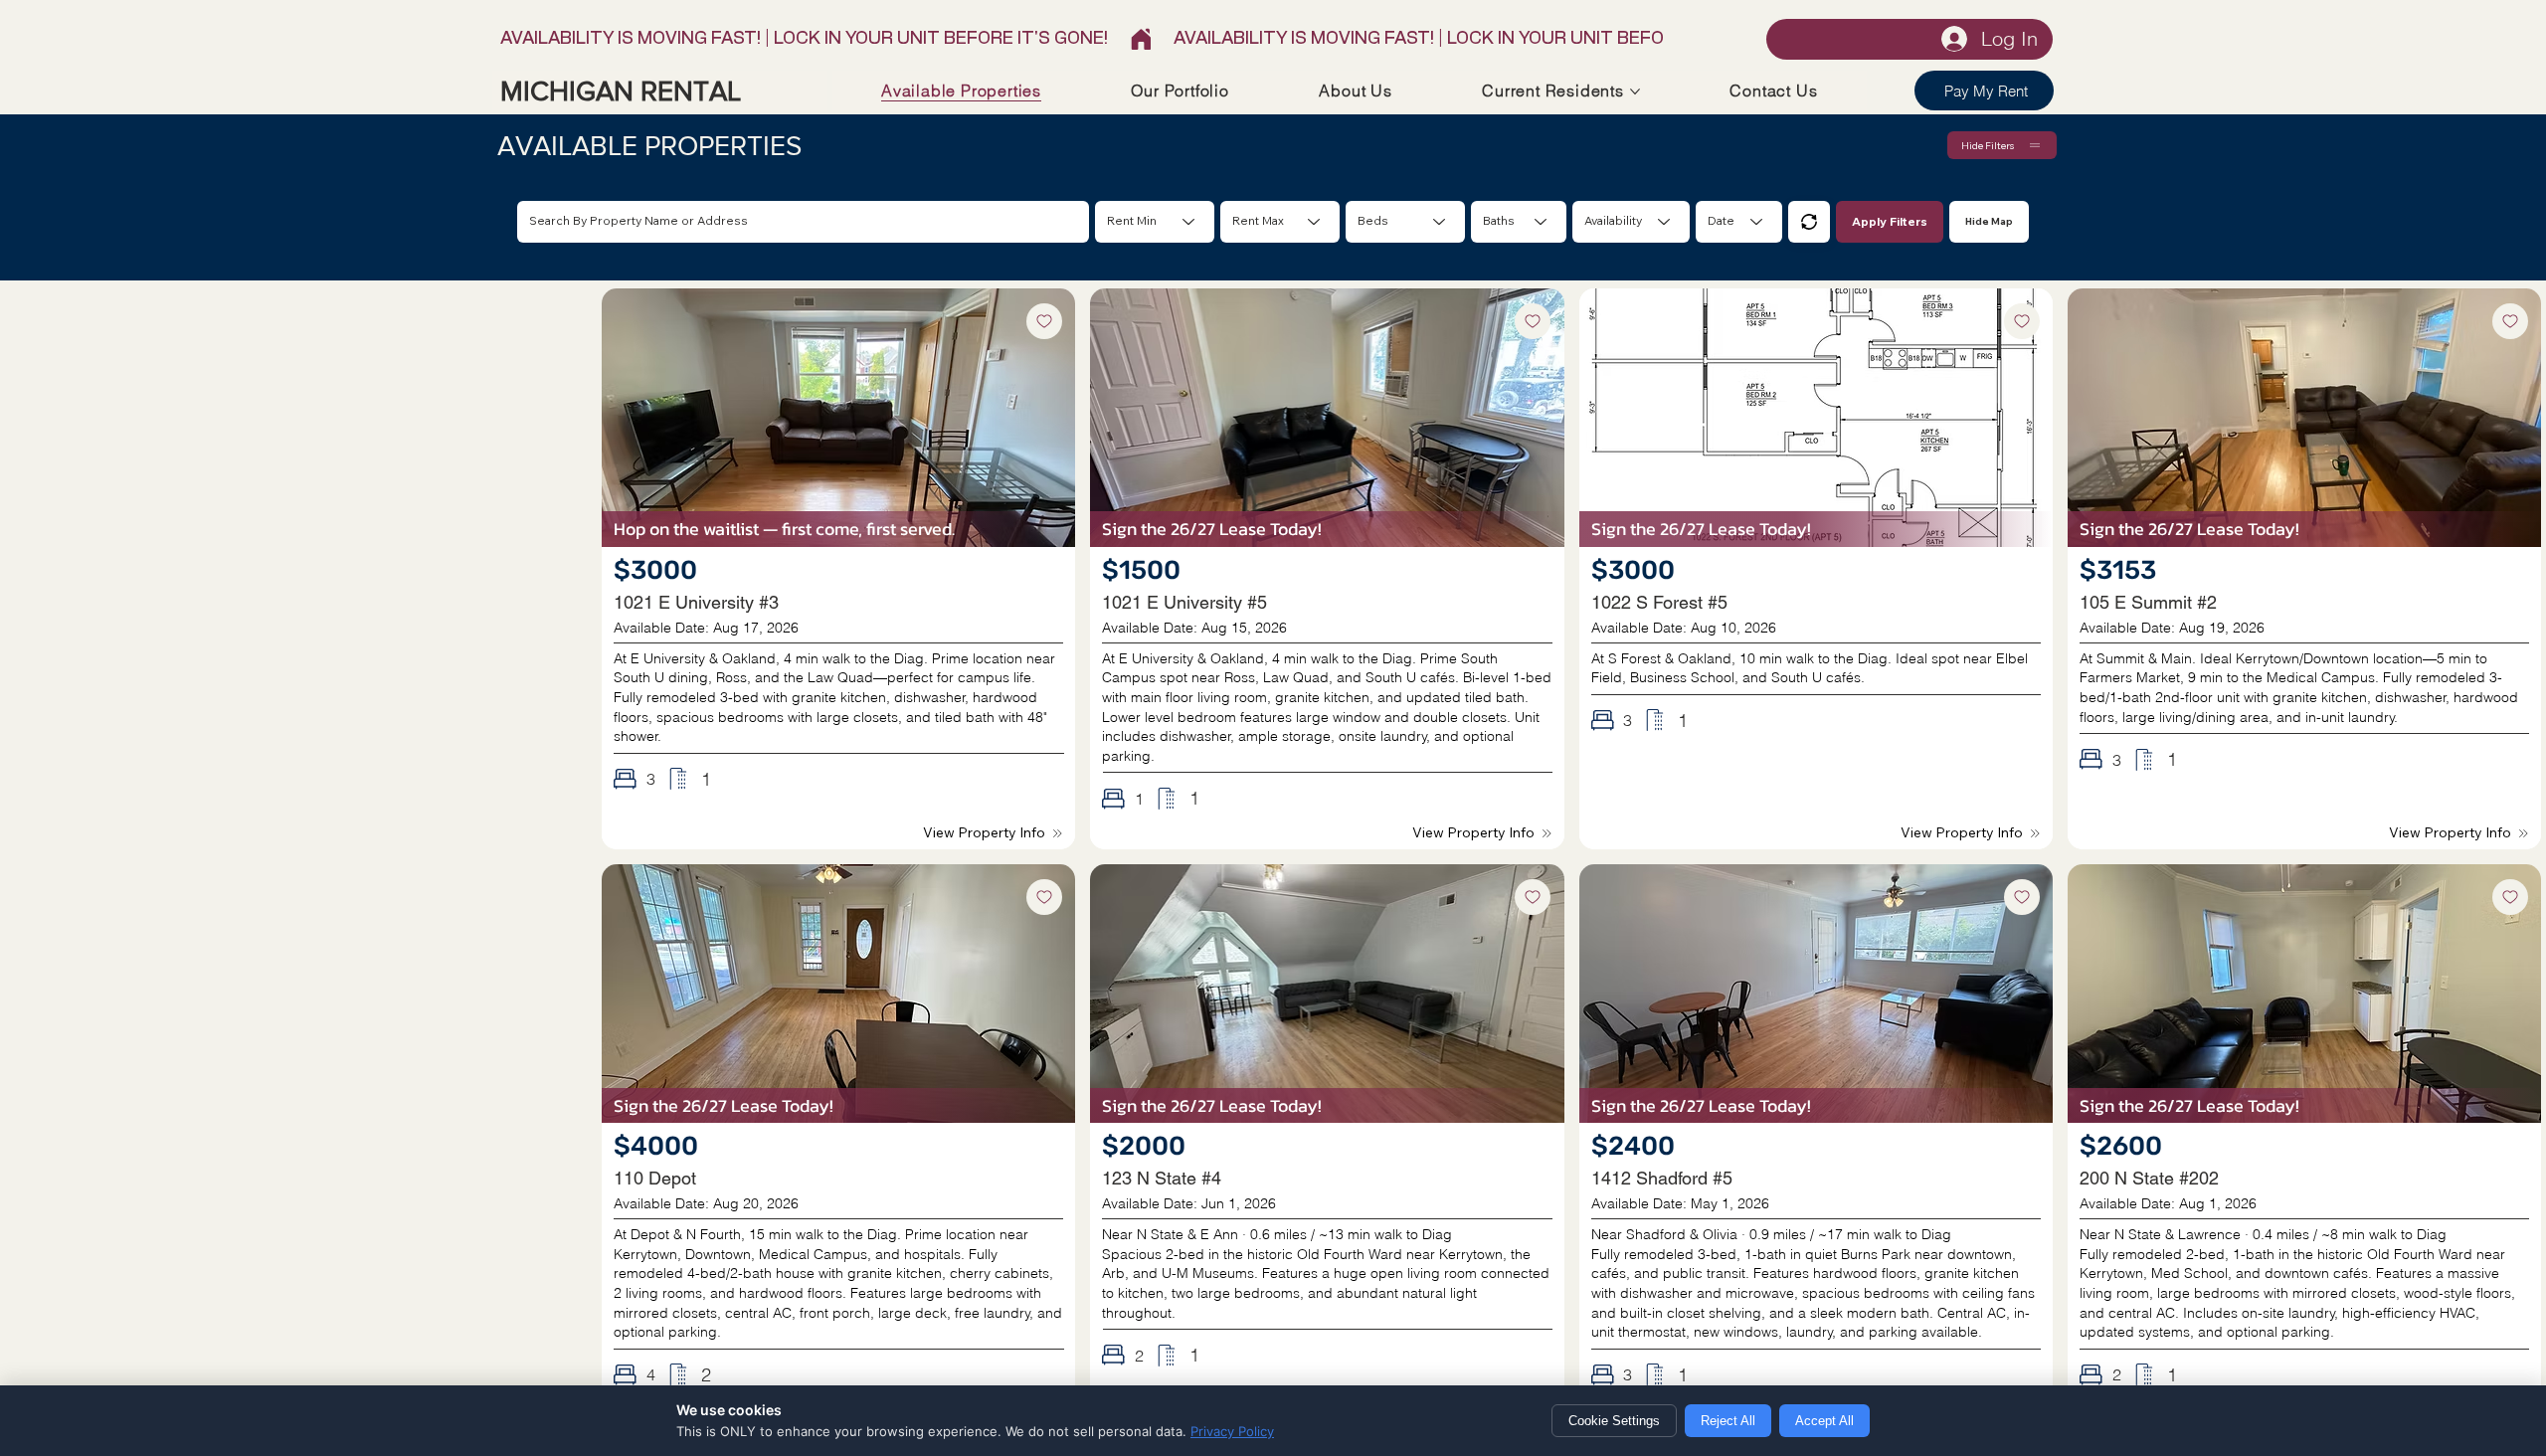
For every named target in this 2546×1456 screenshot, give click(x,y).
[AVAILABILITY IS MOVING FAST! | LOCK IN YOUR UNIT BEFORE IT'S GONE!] (1082, 39)
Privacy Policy (1232, 1431)
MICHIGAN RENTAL (621, 91)
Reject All (1728, 1421)
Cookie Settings (1614, 1421)
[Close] (1809, 222)
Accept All (1824, 1421)
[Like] (1044, 321)
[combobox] (1405, 222)
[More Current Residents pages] (1635, 91)
